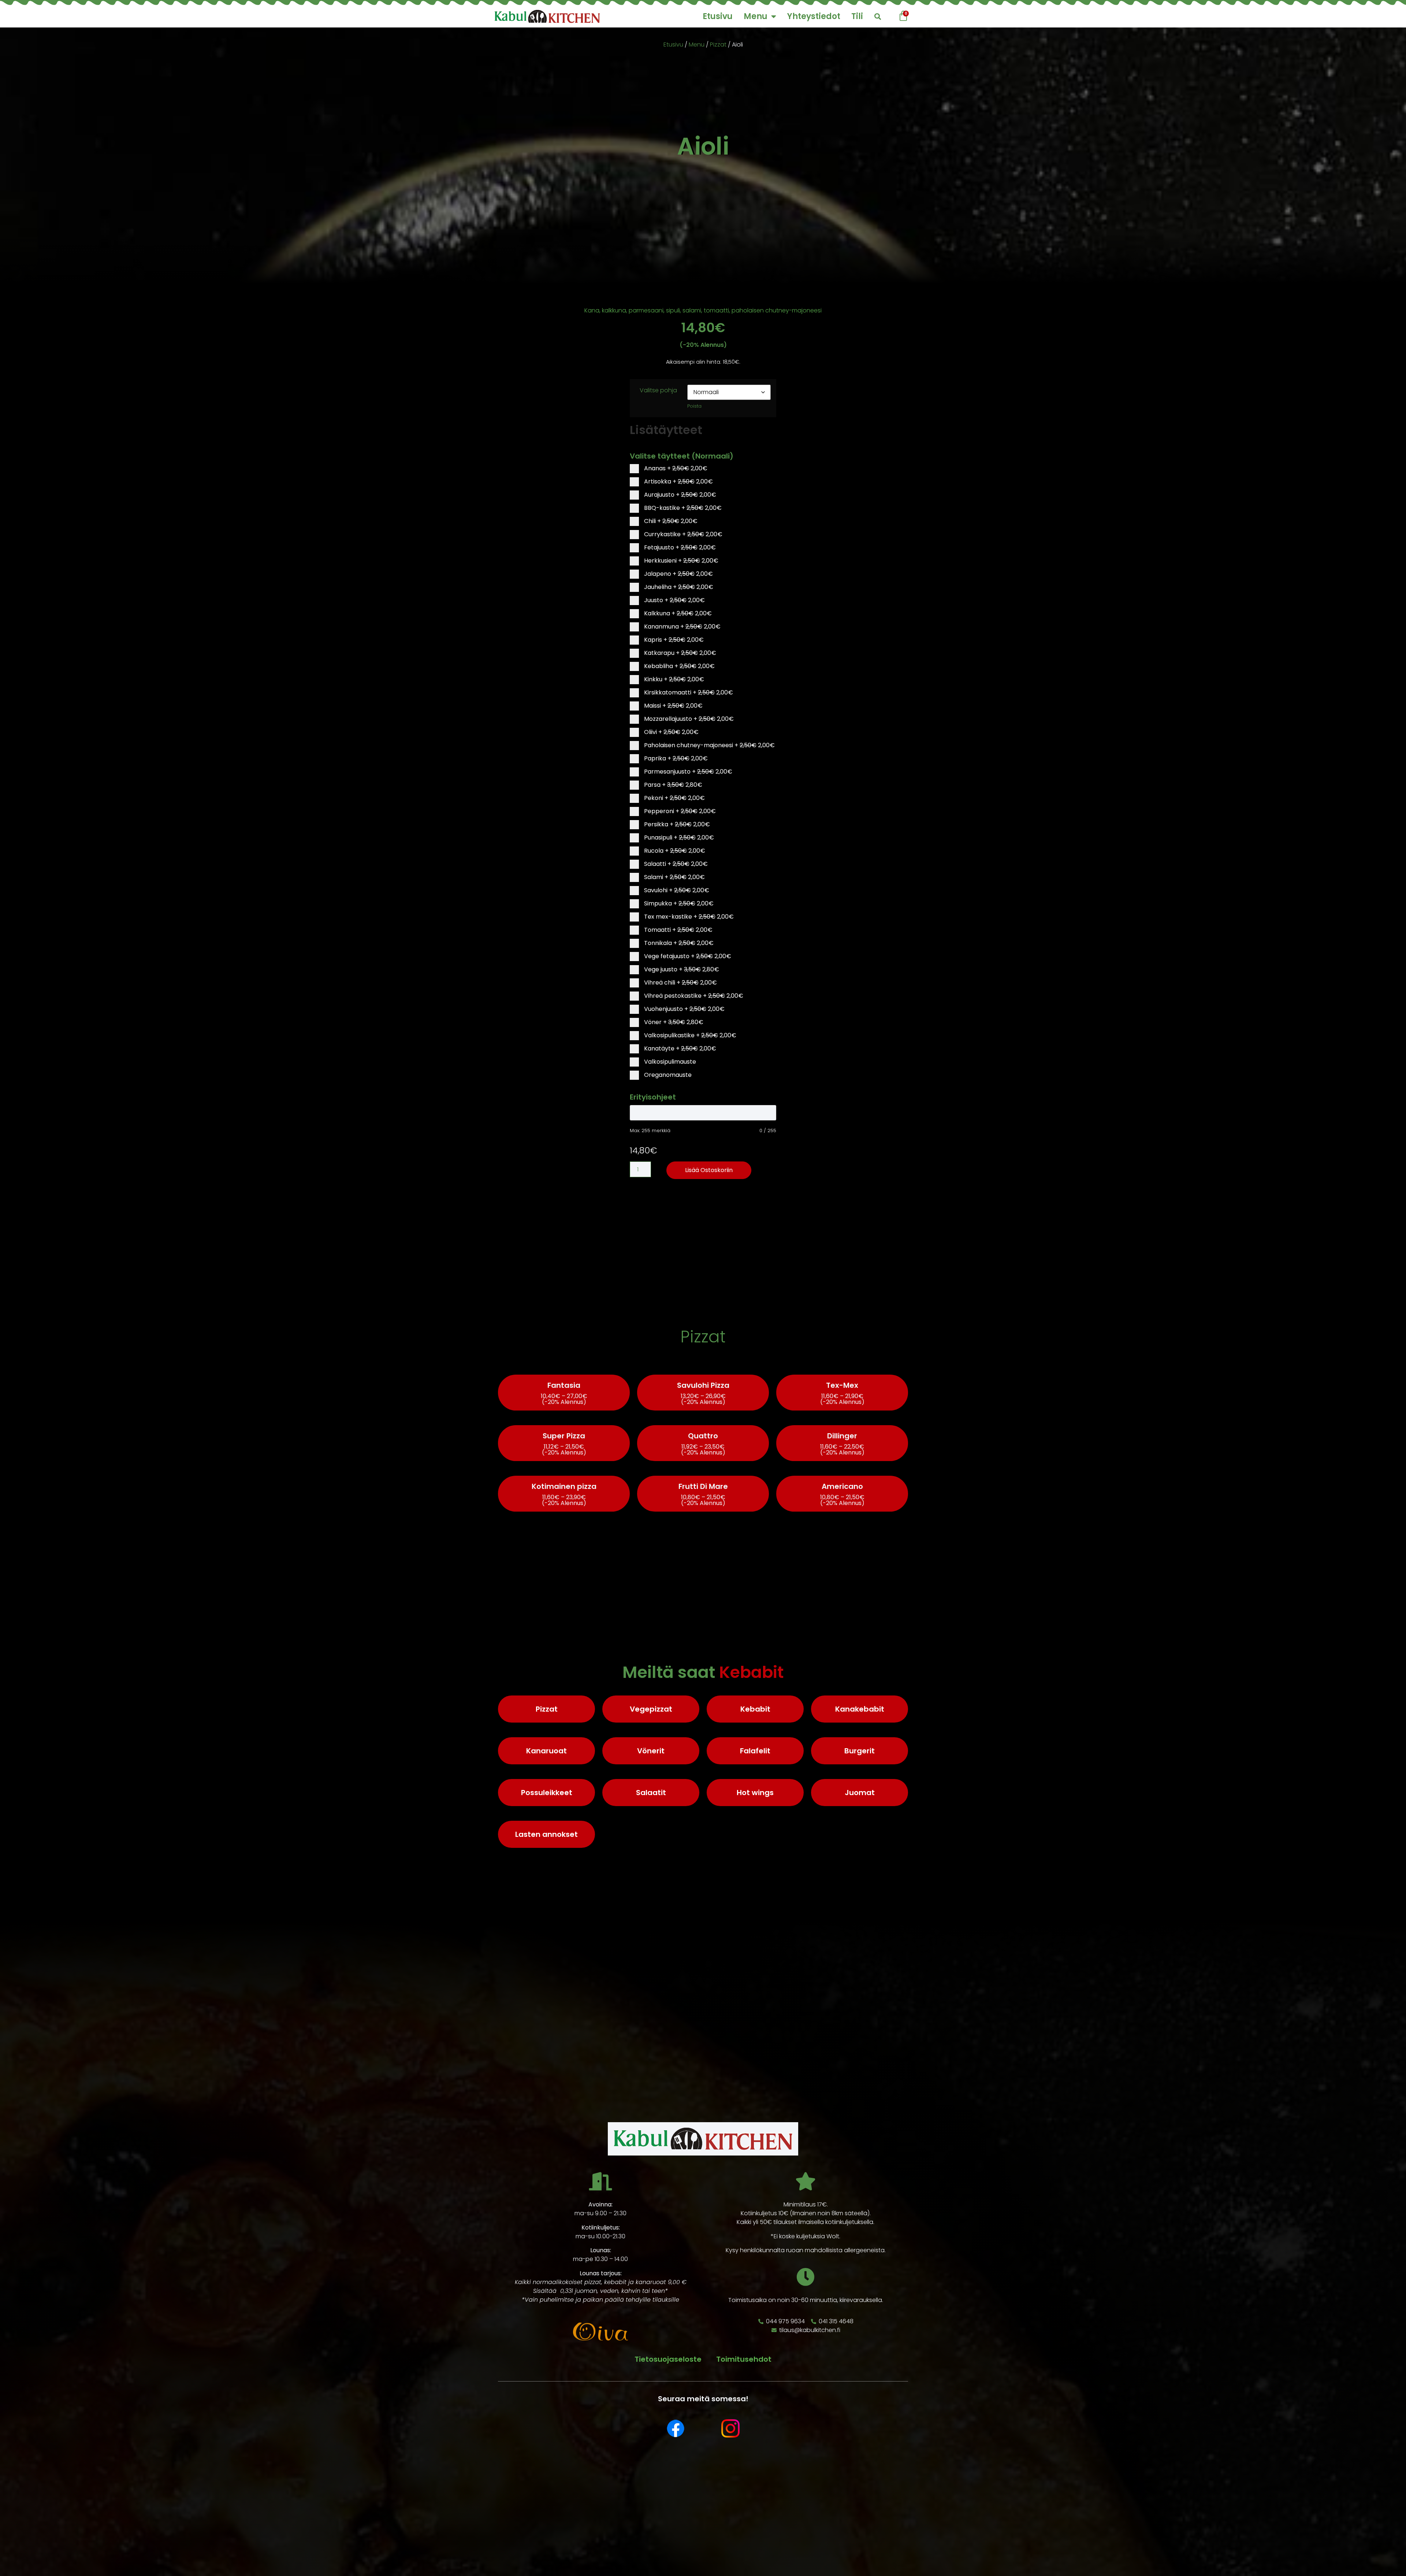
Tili (857, 16)
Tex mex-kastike (688, 917)
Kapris (673, 640)
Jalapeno (678, 574)
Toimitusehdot (744, 2359)
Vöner (673, 1022)
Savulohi (676, 890)
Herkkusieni (680, 561)
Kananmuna (682, 627)
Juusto (674, 600)
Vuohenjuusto (684, 1009)
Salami (674, 877)
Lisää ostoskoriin (709, 1170)
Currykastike (682, 534)
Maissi (673, 706)
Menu (756, 16)
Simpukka (678, 903)
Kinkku (673, 679)
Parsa (672, 785)
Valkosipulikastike (689, 1035)
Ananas (675, 468)
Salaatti (675, 864)
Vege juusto (681, 969)
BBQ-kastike (682, 508)
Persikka (676, 824)
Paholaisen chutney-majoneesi (709, 745)
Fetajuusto (679, 547)
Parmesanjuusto (687, 772)
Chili (670, 521)
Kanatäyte (679, 1048)
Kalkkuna (677, 613)
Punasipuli (678, 837)
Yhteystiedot (814, 16)
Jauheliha (678, 587)
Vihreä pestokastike (693, 996)
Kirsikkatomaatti (688, 692)
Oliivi (671, 732)
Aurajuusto (679, 495)
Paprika (675, 758)
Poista (694, 406)
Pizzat (718, 45)
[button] (877, 17)
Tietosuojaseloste (668, 2359)
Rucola (674, 851)
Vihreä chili (680, 983)
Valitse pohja (658, 390)
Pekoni (674, 798)
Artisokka (678, 481)
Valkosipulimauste (669, 1062)
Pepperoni (679, 811)
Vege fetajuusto (687, 956)
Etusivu (718, 16)
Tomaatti (678, 930)
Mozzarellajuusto (688, 719)
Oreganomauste (667, 1075)
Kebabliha (679, 666)
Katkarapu (679, 653)
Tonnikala (678, 943)
